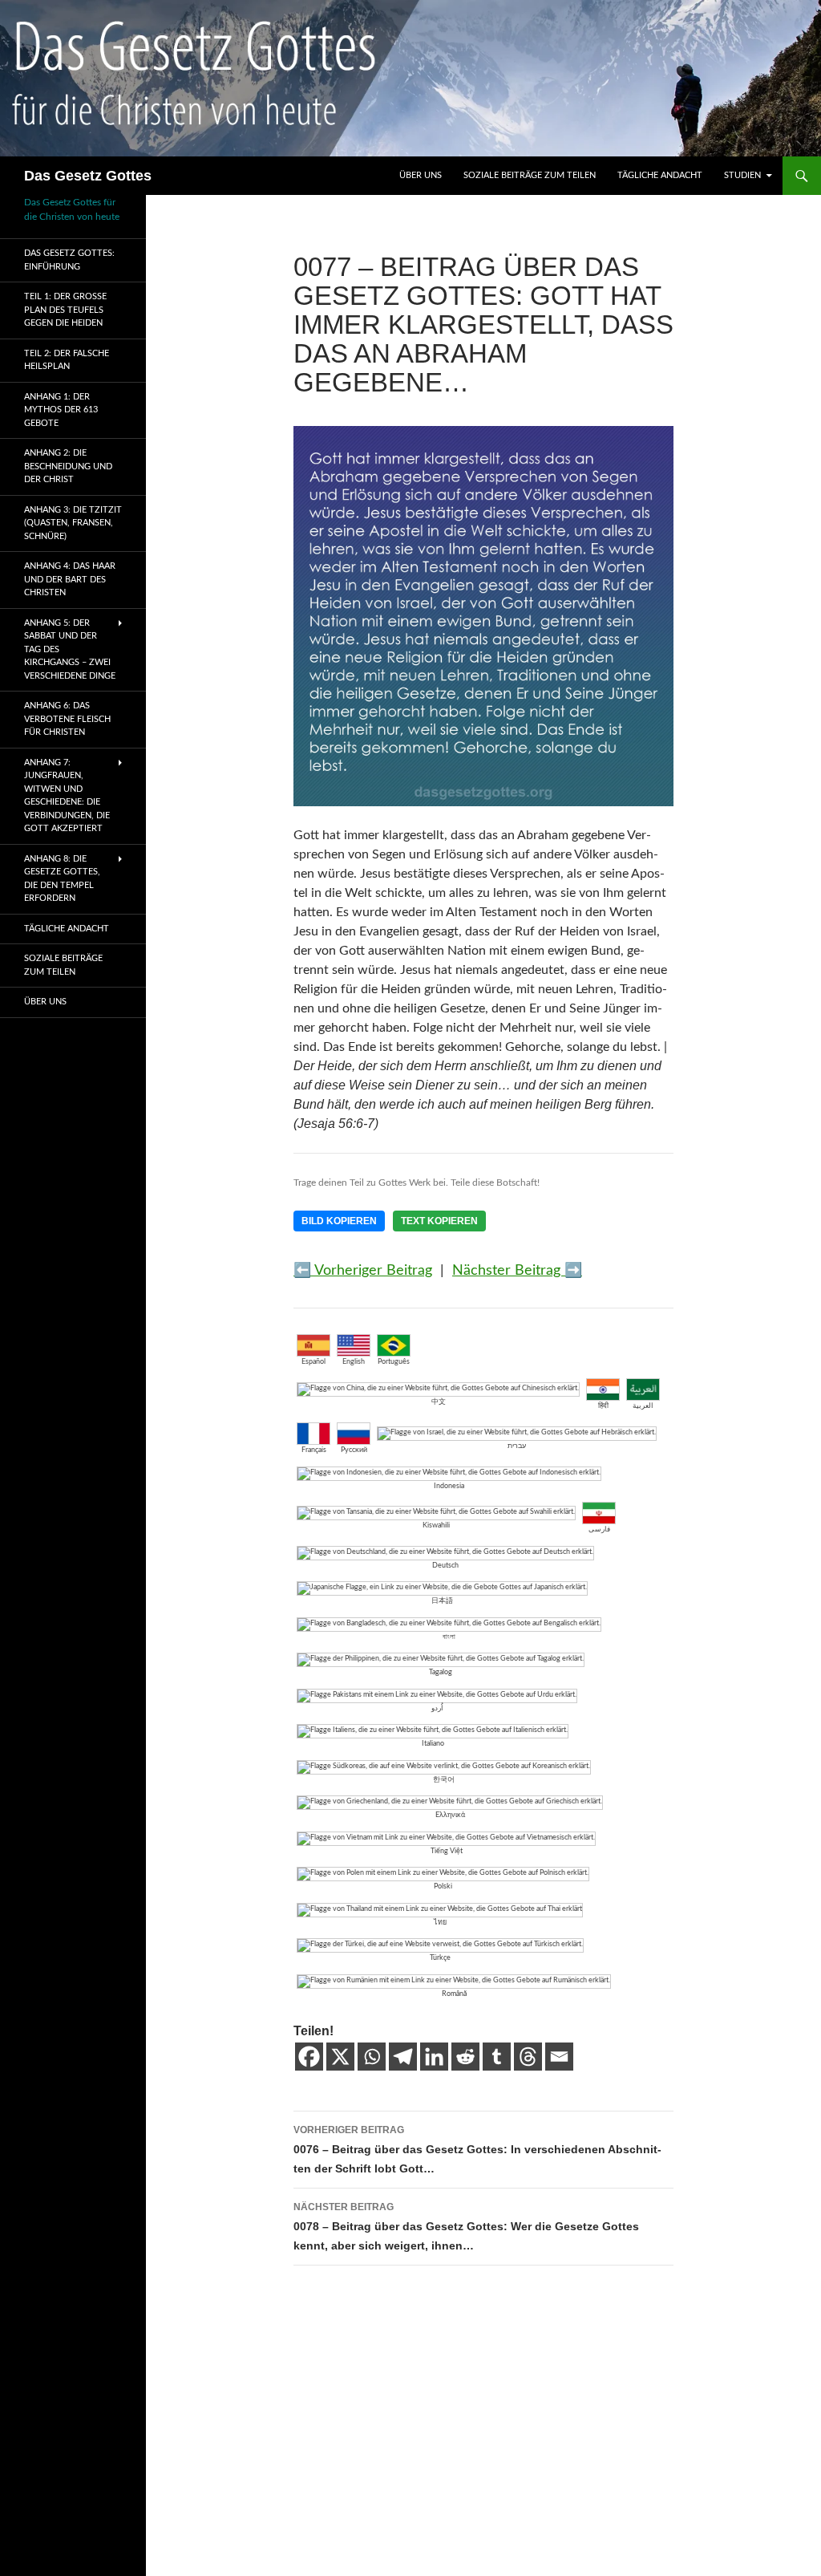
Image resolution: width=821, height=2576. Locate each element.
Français (314, 1450)
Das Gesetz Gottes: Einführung (69, 260)
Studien (742, 175)
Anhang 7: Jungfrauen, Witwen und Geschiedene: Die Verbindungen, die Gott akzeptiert (67, 796)
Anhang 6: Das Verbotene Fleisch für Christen (67, 719)
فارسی (599, 1529)
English (354, 1362)
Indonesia (449, 1486)
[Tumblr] (497, 2057)
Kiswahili (436, 1525)
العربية (643, 1406)
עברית (517, 1446)
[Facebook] (309, 2057)
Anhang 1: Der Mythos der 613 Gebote (61, 410)
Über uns (421, 175)
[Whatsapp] (372, 2057)
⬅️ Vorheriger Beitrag (363, 1271)
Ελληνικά (450, 1815)
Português (394, 1362)
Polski (443, 1886)
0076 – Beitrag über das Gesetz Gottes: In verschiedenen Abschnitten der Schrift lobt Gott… (477, 2150)
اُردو (437, 1708)
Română (454, 1994)
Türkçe (440, 1958)
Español (313, 1362)
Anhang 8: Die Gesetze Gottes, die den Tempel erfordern (62, 879)
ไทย (440, 1923)
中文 (439, 1402)
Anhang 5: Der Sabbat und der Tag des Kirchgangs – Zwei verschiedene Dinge (70, 649)
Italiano (433, 1744)
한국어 (444, 1780)
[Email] (559, 2057)
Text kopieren (439, 1221)
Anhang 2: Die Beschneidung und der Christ (68, 466)
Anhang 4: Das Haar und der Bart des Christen (70, 579)
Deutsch (445, 1566)
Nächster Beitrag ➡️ (517, 1271)
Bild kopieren (339, 1221)
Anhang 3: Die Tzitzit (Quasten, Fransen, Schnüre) (73, 523)
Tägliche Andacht (660, 175)
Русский (354, 1450)
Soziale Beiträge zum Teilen (530, 175)
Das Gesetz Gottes (88, 176)
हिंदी (603, 1406)
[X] (340, 2057)
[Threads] (528, 2057)
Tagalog (441, 1672)
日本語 (442, 1601)
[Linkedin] (434, 2057)
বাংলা (449, 1637)
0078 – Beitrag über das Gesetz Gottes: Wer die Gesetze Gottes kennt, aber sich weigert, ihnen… (466, 2227)
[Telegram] (403, 2057)
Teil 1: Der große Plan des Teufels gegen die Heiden (65, 310)
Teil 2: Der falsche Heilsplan (67, 360)
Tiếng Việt (447, 1851)
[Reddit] (465, 2057)
